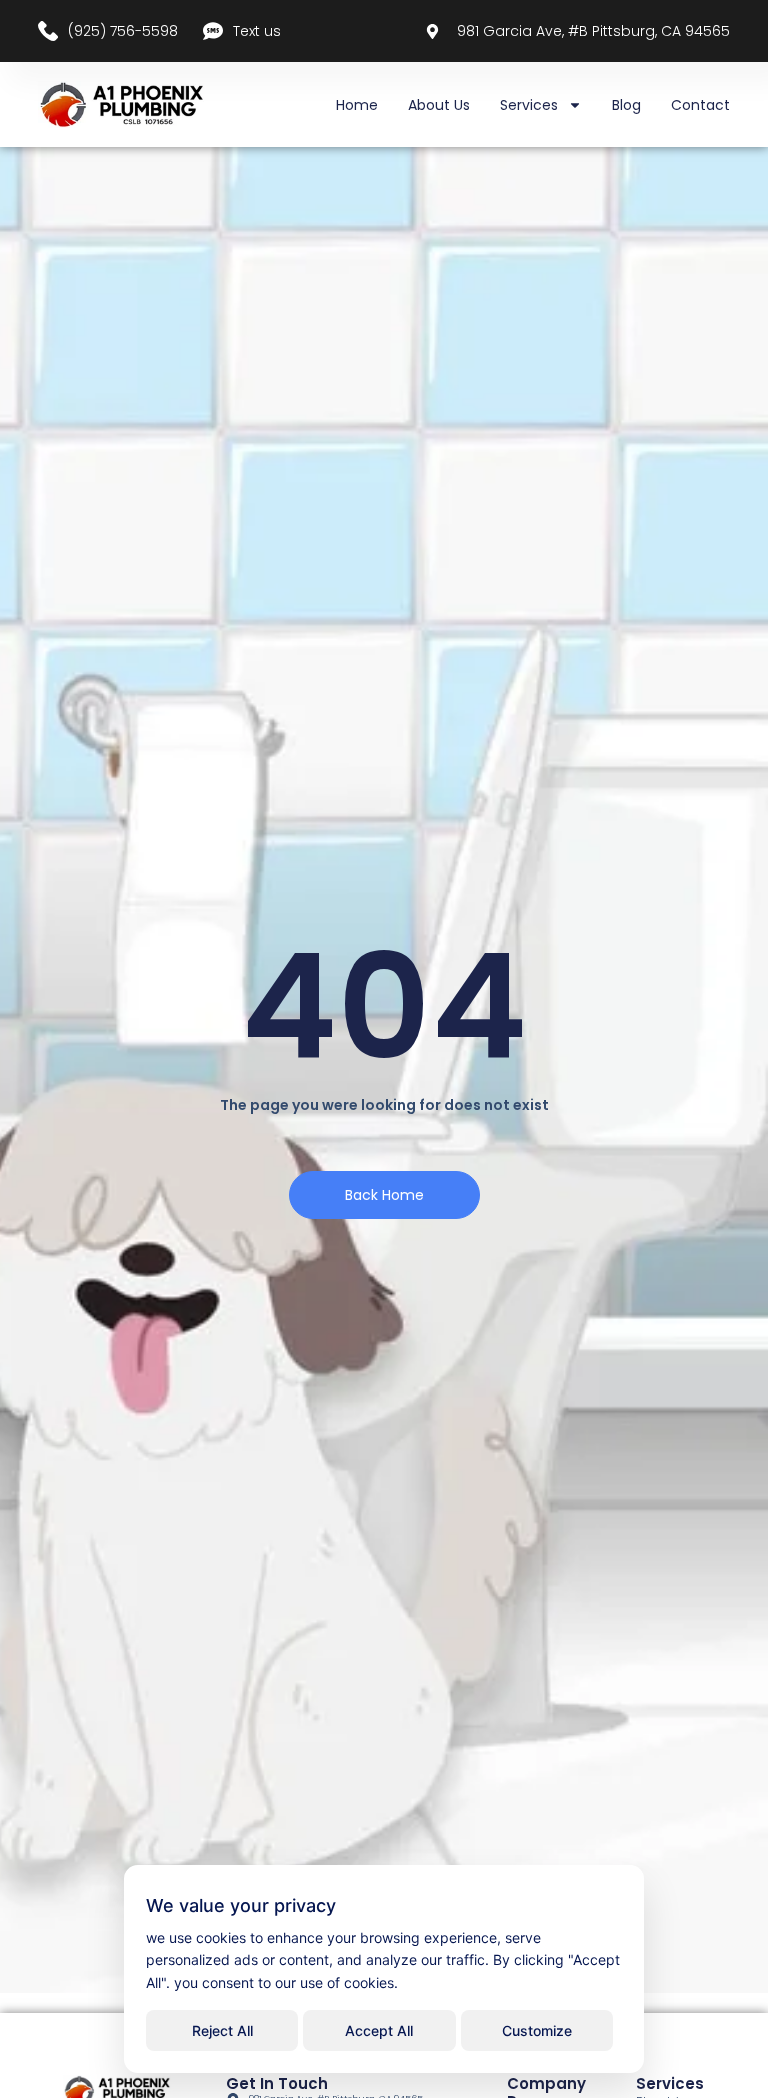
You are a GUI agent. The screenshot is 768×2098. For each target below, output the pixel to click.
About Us (439, 105)
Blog (626, 105)
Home (357, 105)
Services (529, 105)
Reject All (222, 2030)
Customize (537, 2030)
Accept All (379, 2030)
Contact (700, 105)
